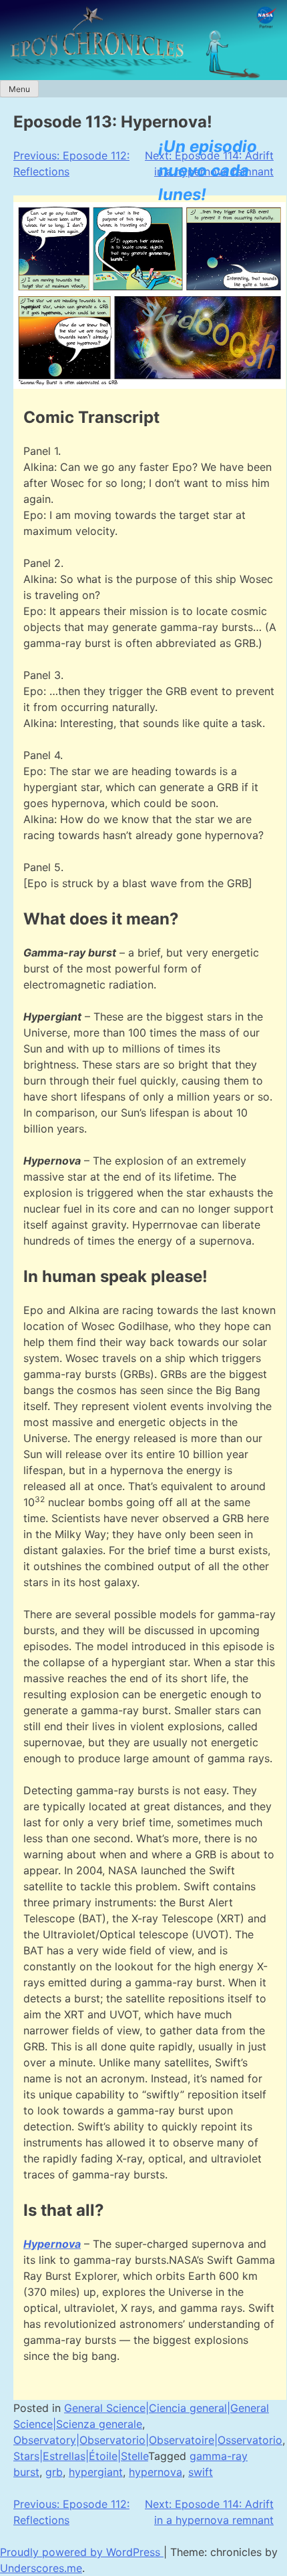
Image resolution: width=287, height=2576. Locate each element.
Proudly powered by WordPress (82, 2552)
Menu (19, 89)
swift (201, 2472)
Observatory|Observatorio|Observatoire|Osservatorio (148, 2440)
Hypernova (52, 2244)
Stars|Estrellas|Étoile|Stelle (81, 2456)
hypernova (156, 2472)
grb (54, 2472)
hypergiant (96, 2472)
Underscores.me (41, 2568)
